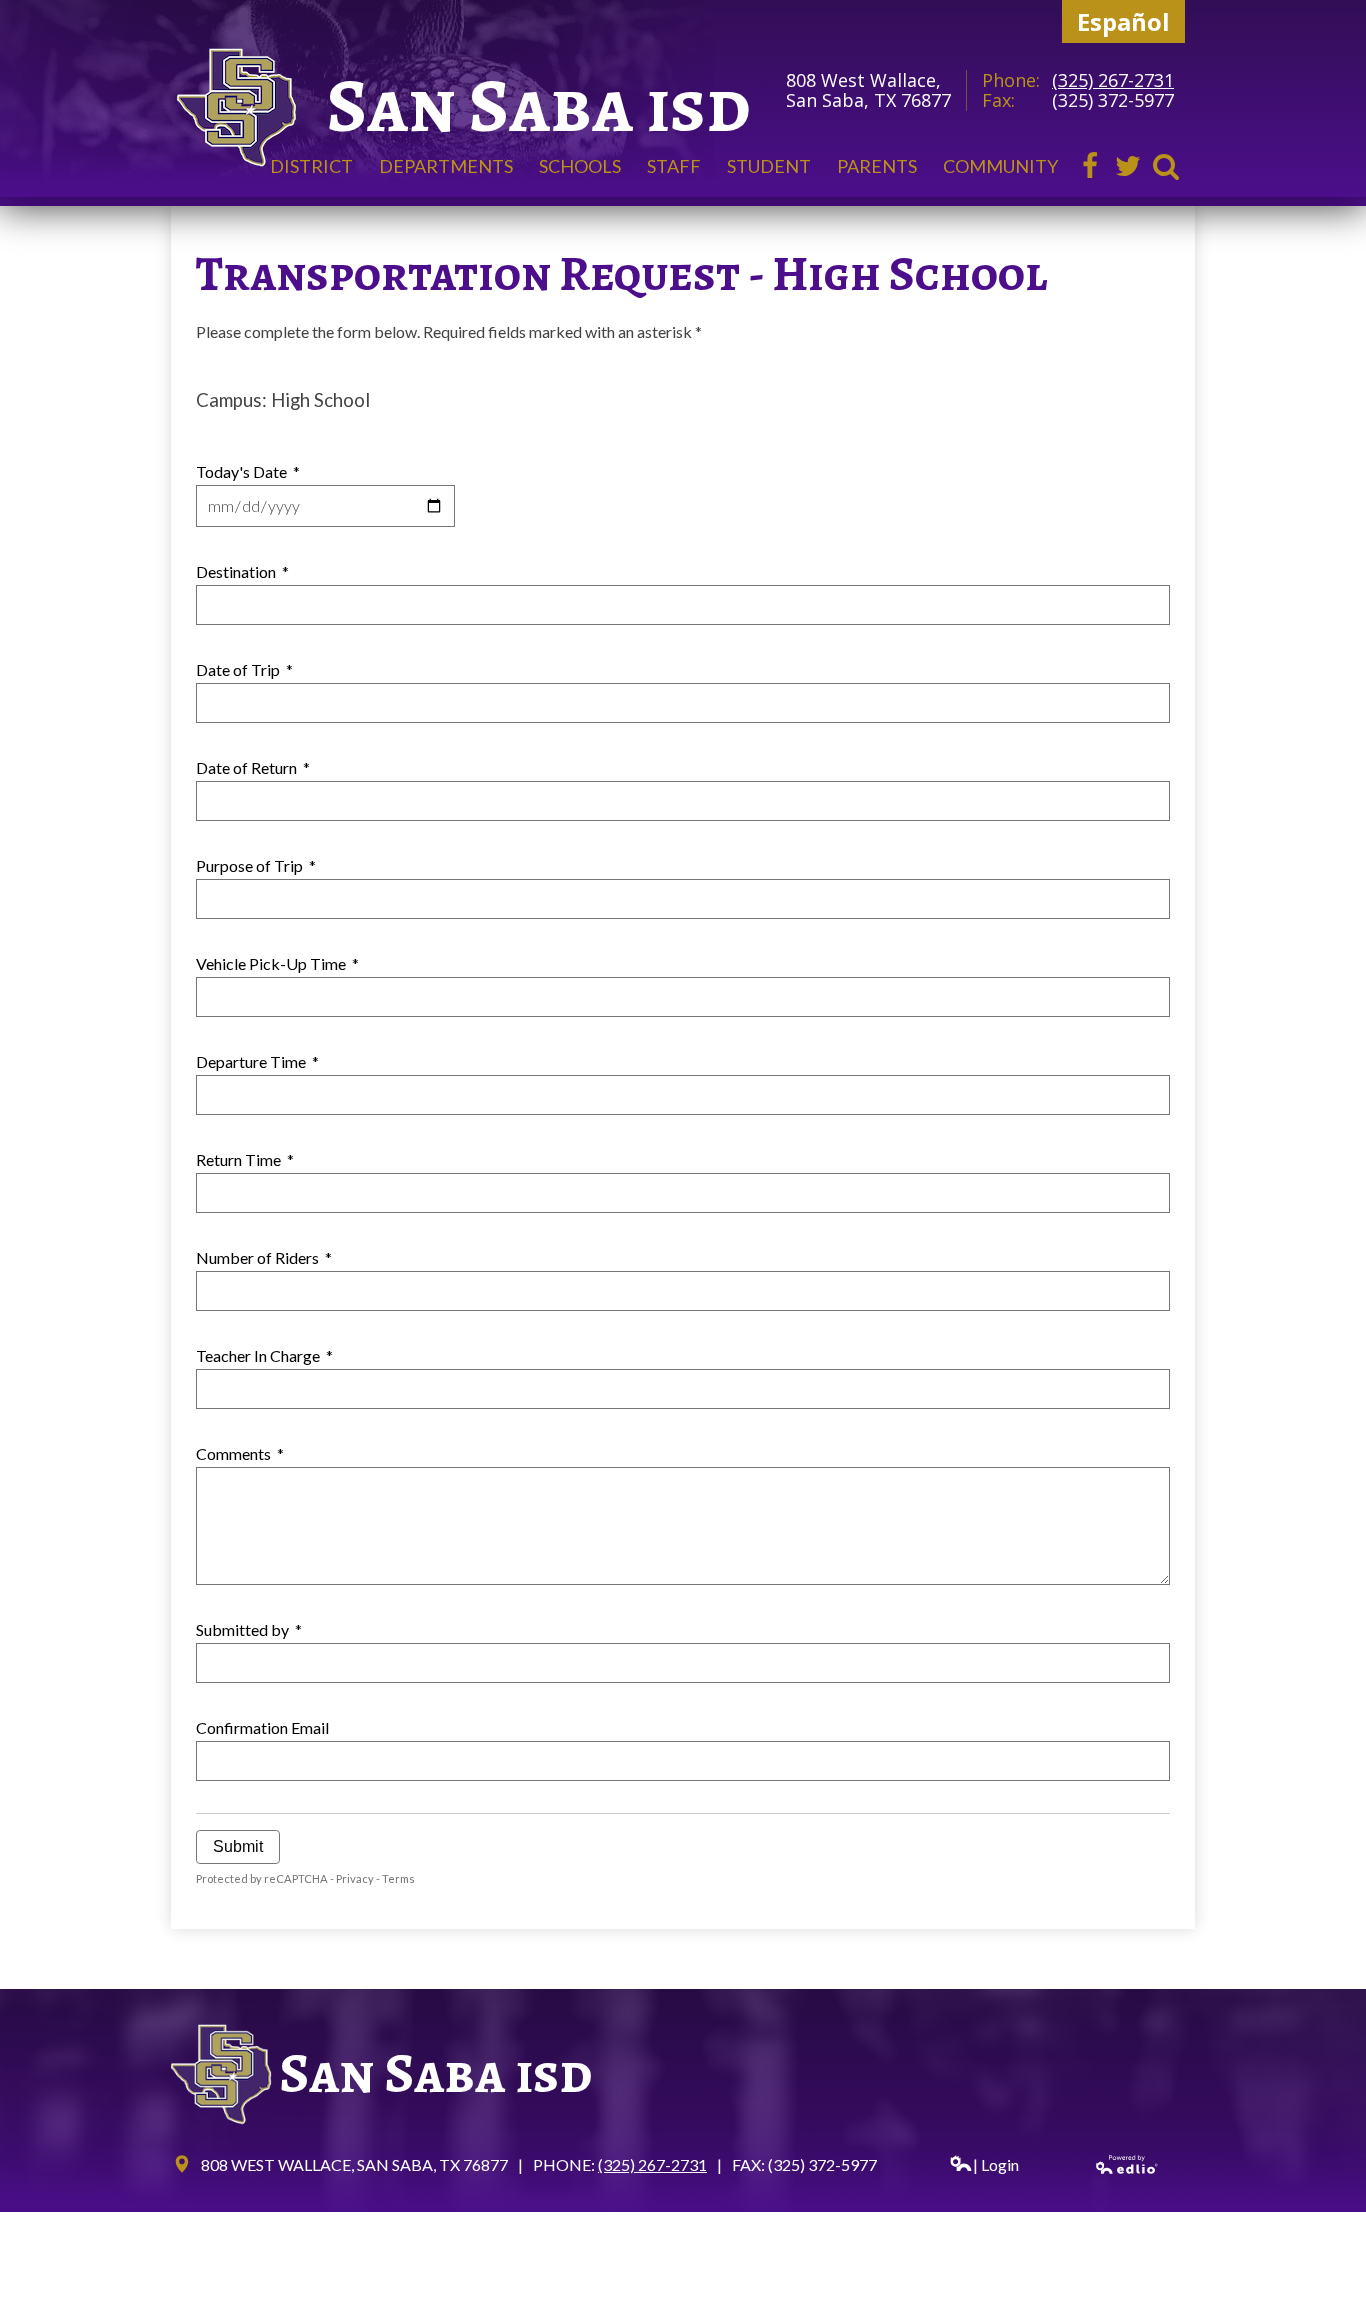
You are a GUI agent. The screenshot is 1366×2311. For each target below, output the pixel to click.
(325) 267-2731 (1113, 80)
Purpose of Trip (256, 865)
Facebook (1090, 166)
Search (1166, 166)
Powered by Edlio (1127, 2164)
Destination (242, 571)
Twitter (1128, 166)
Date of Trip (244, 669)
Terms (398, 1878)
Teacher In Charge (264, 1355)
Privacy (355, 1878)
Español (1123, 21)
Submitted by (249, 1629)
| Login (996, 2164)
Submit (238, 1846)
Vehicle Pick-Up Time (277, 963)
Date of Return (253, 767)
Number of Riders (264, 1257)
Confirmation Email (262, 1727)
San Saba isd (539, 105)
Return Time (245, 1159)
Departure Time (257, 1061)
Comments (240, 1453)
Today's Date (248, 471)
